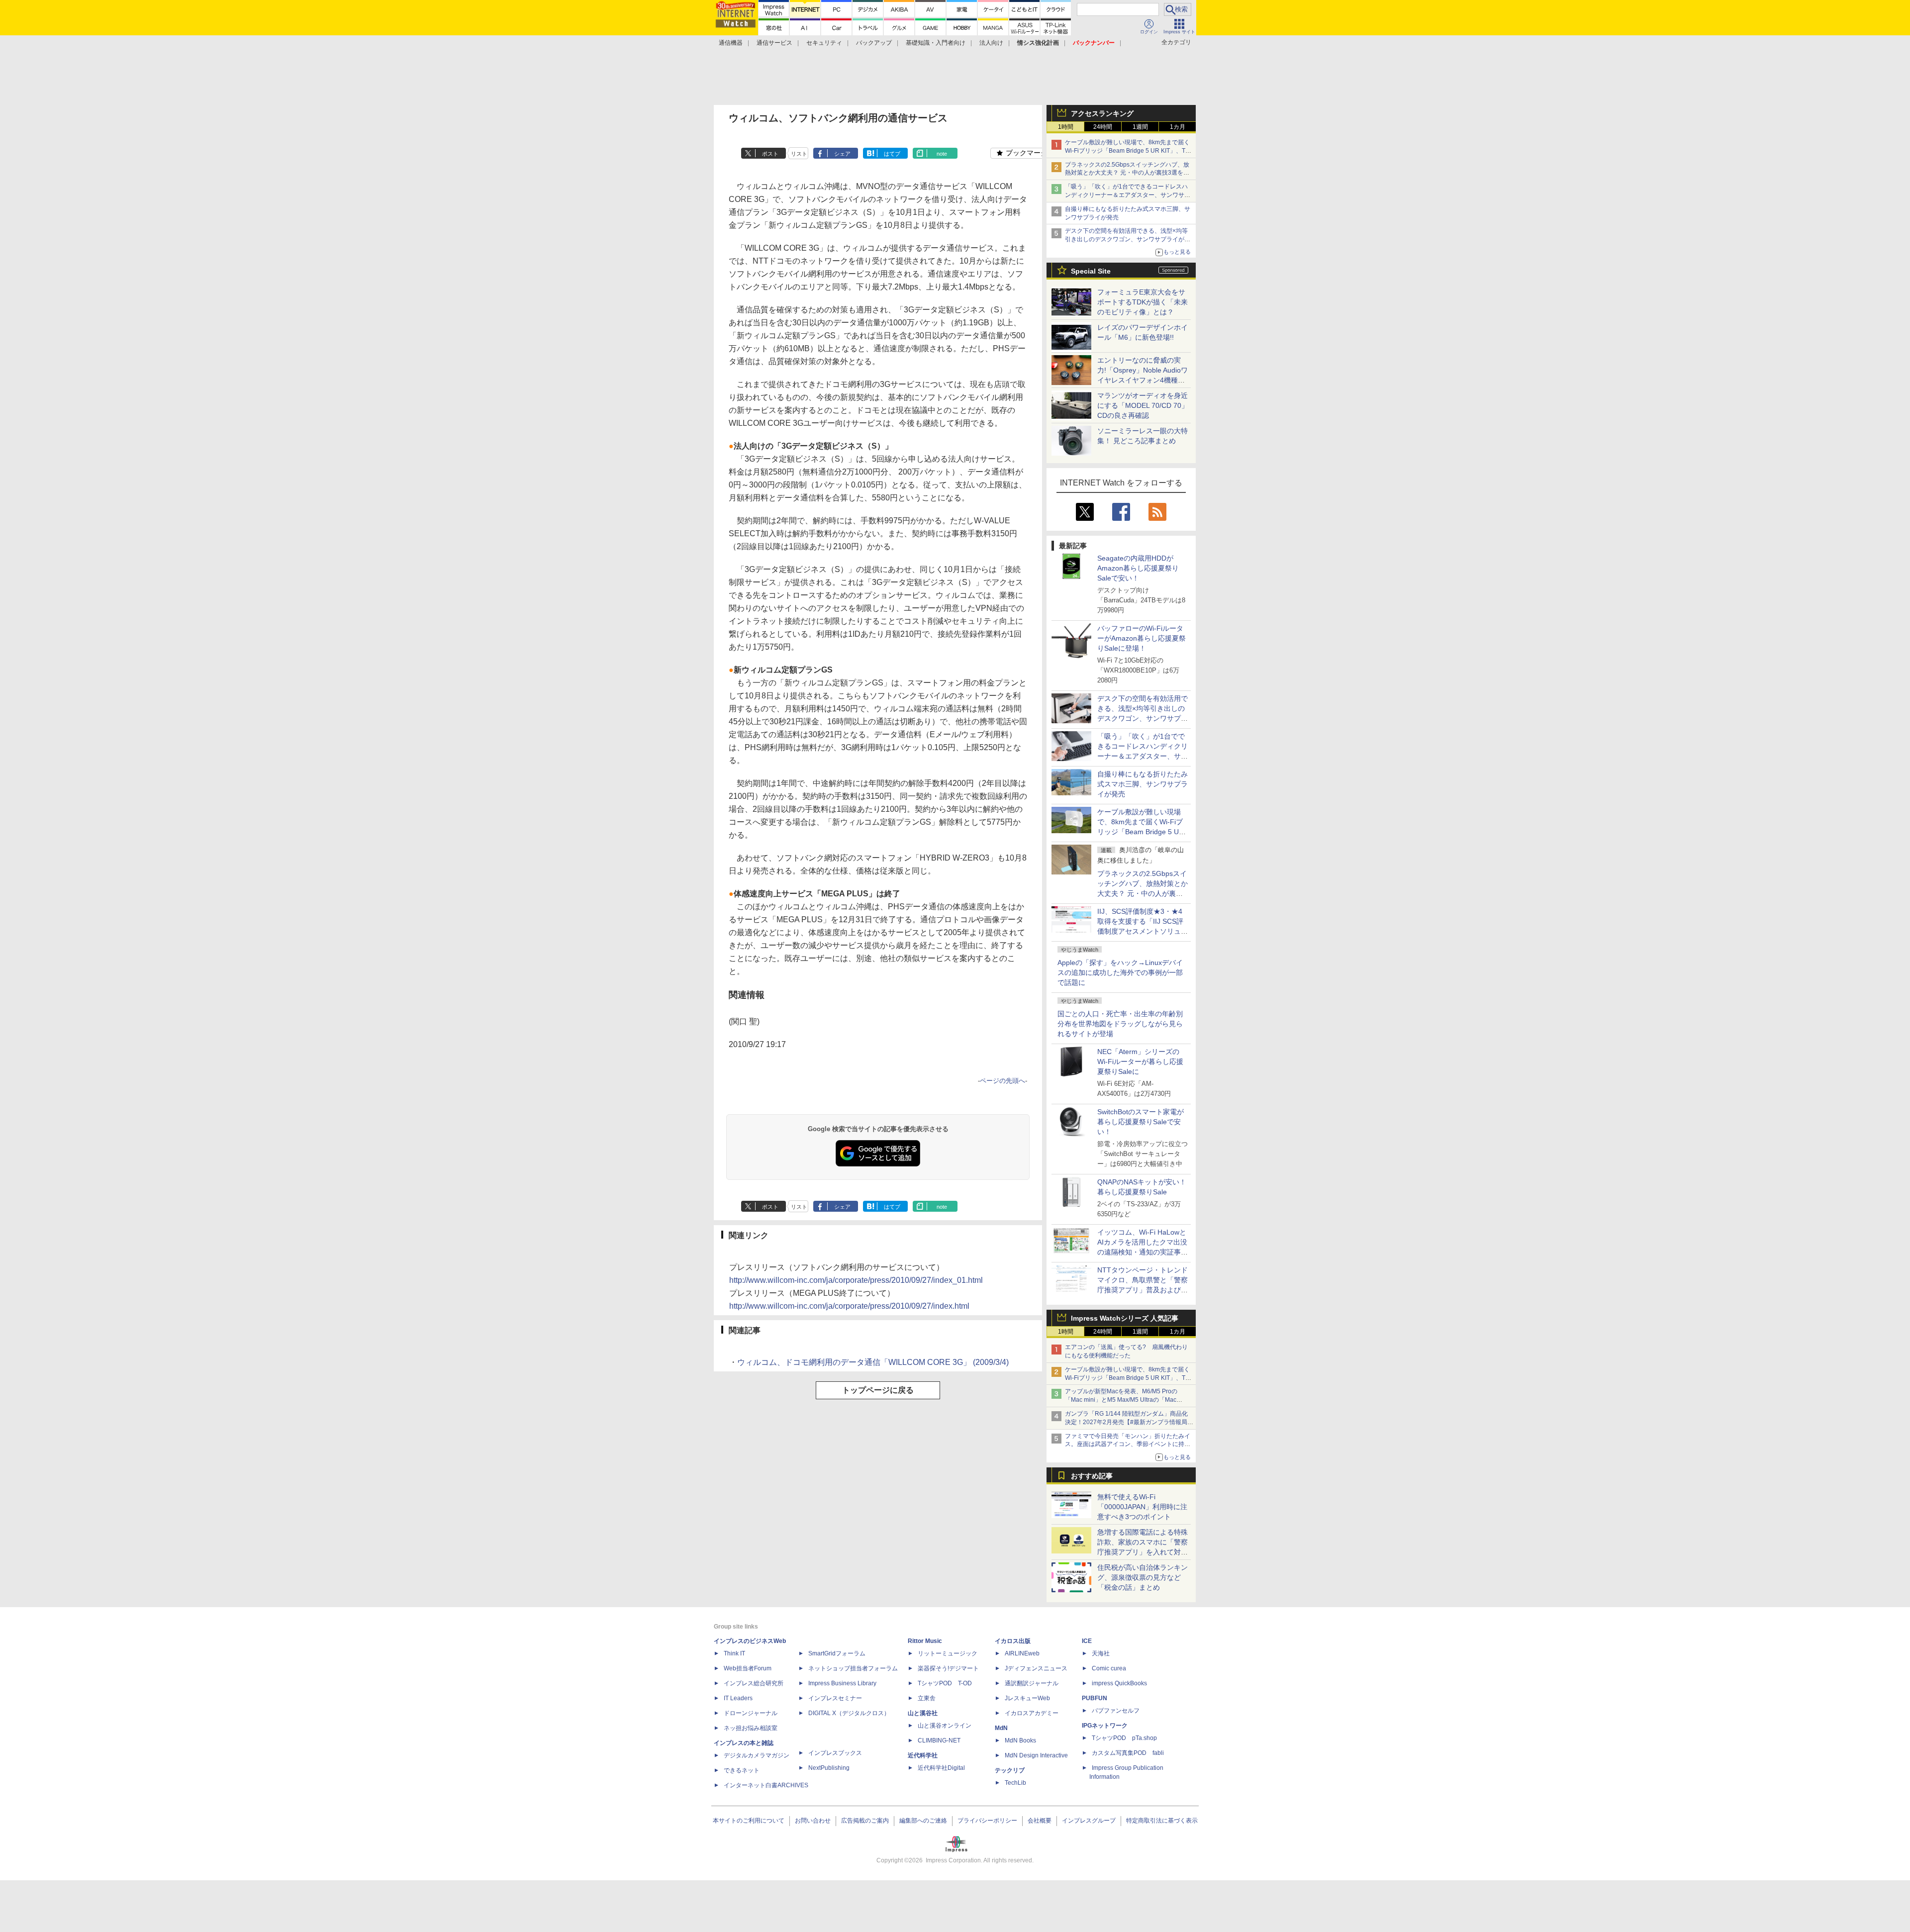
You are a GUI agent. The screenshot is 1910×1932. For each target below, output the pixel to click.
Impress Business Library (842, 1683)
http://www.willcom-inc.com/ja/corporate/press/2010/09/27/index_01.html (856, 1280)
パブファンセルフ (1116, 1711)
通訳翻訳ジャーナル (1032, 1683)
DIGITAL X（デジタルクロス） (849, 1713)
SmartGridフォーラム (837, 1653)
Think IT (734, 1653)
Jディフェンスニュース (1036, 1668)
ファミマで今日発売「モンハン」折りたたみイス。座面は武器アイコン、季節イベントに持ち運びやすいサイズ (1128, 1445)
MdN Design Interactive (1036, 1755)
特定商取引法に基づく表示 (1162, 1821)
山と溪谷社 (923, 1713)
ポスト (770, 154)
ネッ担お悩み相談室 (751, 1728)
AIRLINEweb (1022, 1653)
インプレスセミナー (835, 1698)
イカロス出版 (1013, 1641)
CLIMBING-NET (939, 1740)
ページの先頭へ (1003, 1081)
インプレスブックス (835, 1753)
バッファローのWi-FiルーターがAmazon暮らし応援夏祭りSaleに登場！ (1142, 638)
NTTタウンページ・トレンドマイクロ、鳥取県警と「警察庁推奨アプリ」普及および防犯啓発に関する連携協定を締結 (1143, 1290)
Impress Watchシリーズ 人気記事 (1125, 1318)
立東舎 (927, 1698)
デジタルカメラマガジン (757, 1755)
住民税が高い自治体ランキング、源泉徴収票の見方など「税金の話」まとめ (1143, 1577)
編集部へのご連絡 (923, 1821)
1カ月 (1178, 127)
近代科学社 (923, 1755)
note (942, 154)
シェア (842, 154)
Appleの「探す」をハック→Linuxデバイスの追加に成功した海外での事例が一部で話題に (1120, 972)
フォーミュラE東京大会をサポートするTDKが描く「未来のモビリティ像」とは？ (1143, 302)
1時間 (1066, 127)
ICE (1087, 1641)
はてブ (892, 154)
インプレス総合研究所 (754, 1683)
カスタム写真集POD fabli (1128, 1753)
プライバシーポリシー (987, 1821)
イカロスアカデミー (1032, 1713)
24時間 (1103, 127)
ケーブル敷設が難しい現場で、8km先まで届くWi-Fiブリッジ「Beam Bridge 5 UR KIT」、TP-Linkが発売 (1128, 151)
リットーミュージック (948, 1653)
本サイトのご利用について (749, 1821)
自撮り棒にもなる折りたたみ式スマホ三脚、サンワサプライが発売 (1143, 784)
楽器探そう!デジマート (948, 1668)
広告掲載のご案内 (865, 1821)
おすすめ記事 (1092, 1476)
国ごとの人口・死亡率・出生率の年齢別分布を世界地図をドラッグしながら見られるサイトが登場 (1120, 1024)
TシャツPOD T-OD (945, 1683)
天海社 (1101, 1653)
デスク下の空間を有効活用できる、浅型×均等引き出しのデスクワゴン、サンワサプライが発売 (1128, 239)
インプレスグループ (1089, 1821)
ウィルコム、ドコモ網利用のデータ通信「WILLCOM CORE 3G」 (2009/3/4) (873, 1362)
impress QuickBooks (1119, 1683)
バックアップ (874, 43)
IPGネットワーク (1105, 1726)
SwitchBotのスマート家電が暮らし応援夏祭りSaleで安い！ (1141, 1122)
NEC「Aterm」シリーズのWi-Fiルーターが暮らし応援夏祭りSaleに (1140, 1062)
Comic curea (1109, 1668)
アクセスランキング (1102, 113)
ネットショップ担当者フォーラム (853, 1668)
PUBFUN (1095, 1698)
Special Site (1091, 271)
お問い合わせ (813, 1821)
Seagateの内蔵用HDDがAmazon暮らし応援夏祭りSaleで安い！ (1138, 568)
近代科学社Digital (941, 1768)
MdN (1001, 1728)
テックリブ (1010, 1770)
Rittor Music (925, 1641)
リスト (799, 154)
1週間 (1140, 127)
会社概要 (1040, 1821)
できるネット (742, 1770)
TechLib (1015, 1783)
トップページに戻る (878, 1390)
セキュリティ (824, 43)
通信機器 (731, 43)
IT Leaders (738, 1698)
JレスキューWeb (1027, 1698)
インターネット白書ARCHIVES (766, 1785)
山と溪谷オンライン (945, 1726)
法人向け (991, 43)
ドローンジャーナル (751, 1713)
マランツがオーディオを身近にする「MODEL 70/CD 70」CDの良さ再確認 (1143, 405)
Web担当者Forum (748, 1668)
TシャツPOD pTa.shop (1124, 1738)
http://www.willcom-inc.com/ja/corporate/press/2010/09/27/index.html (849, 1306)
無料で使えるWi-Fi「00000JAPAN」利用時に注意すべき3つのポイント (1142, 1507)
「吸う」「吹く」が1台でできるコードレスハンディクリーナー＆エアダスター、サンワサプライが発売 (1128, 195)
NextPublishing (829, 1768)
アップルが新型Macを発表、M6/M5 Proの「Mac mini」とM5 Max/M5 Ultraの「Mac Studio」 (1121, 1400)
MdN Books (1020, 1740)
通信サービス (774, 43)
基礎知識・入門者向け (936, 43)
